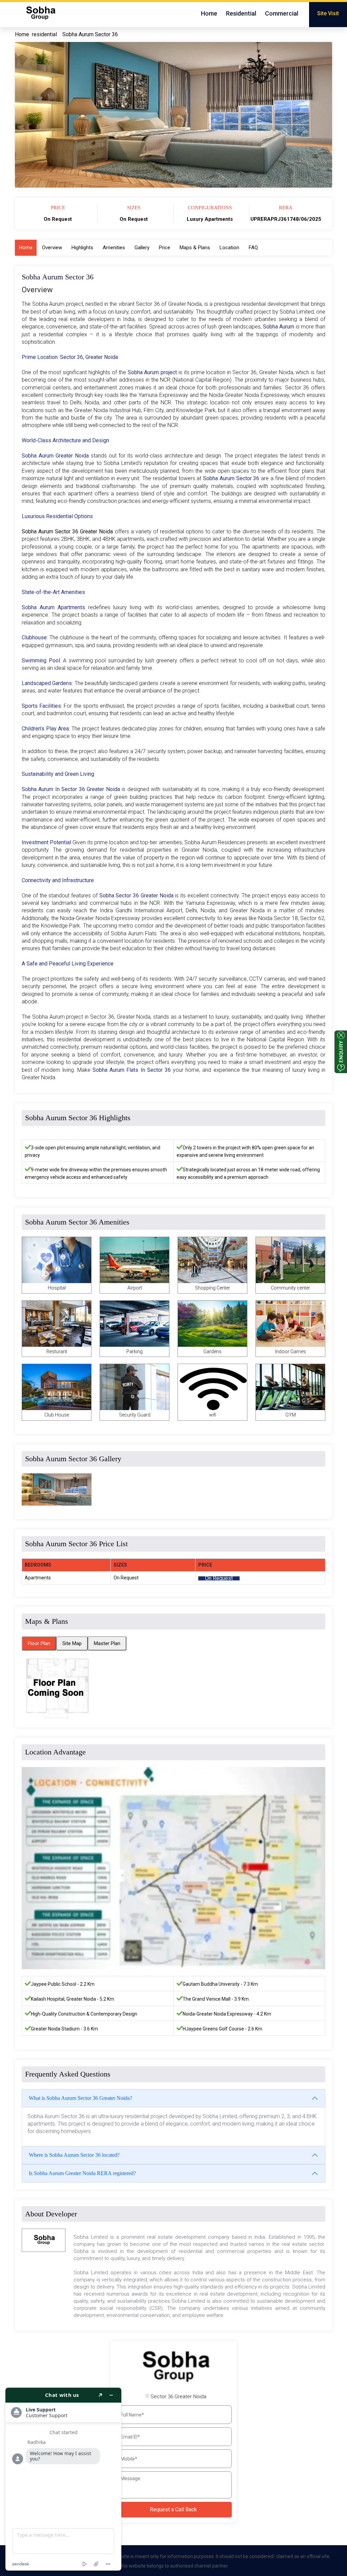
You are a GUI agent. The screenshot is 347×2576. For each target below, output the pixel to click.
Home (209, 13)
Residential (241, 13)
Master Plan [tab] (107, 1643)
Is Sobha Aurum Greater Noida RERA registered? (82, 2173)
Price (165, 248)
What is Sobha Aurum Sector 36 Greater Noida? (80, 2098)
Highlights (82, 248)
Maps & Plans (195, 248)
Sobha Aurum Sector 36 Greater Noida (68, 531)
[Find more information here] (63, 2479)
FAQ (253, 248)
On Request (219, 1578)
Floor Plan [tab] (39, 1643)
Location (229, 248)
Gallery (142, 248)
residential (44, 34)
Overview (52, 248)
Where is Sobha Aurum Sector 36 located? (74, 2155)
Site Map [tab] (72, 1643)
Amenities (114, 248)
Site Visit (328, 13)
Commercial (282, 13)
